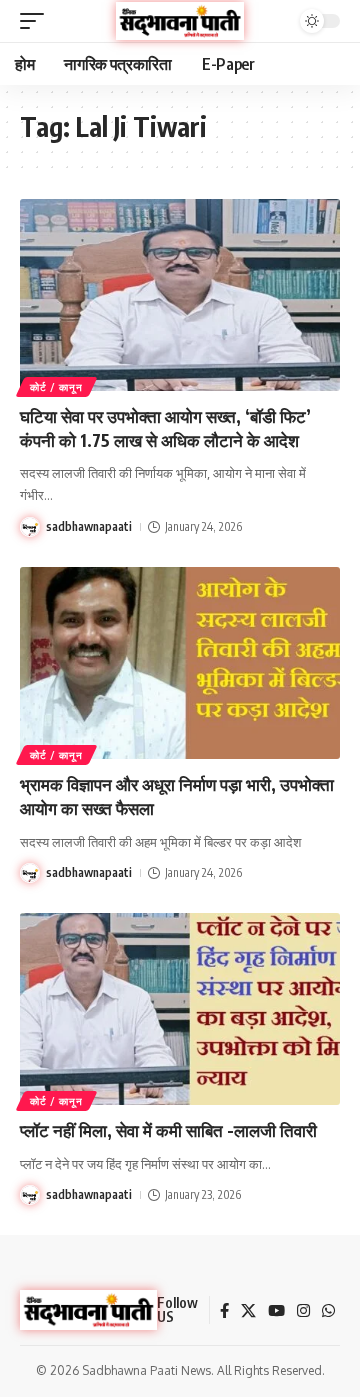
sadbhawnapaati (89, 526)
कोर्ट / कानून (56, 387)
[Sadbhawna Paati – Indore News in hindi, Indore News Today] (88, 1310)
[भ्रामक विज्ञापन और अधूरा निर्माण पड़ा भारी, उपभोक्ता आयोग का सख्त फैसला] (180, 663)
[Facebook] (224, 1311)
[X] (248, 1311)
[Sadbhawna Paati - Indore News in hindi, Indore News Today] (180, 21)
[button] (37, 21)
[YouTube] (276, 1311)
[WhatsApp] (328, 1311)
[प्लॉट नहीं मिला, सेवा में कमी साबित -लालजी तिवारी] (180, 1009)
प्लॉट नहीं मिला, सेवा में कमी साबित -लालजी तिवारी (168, 1130)
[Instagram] (303, 1311)
